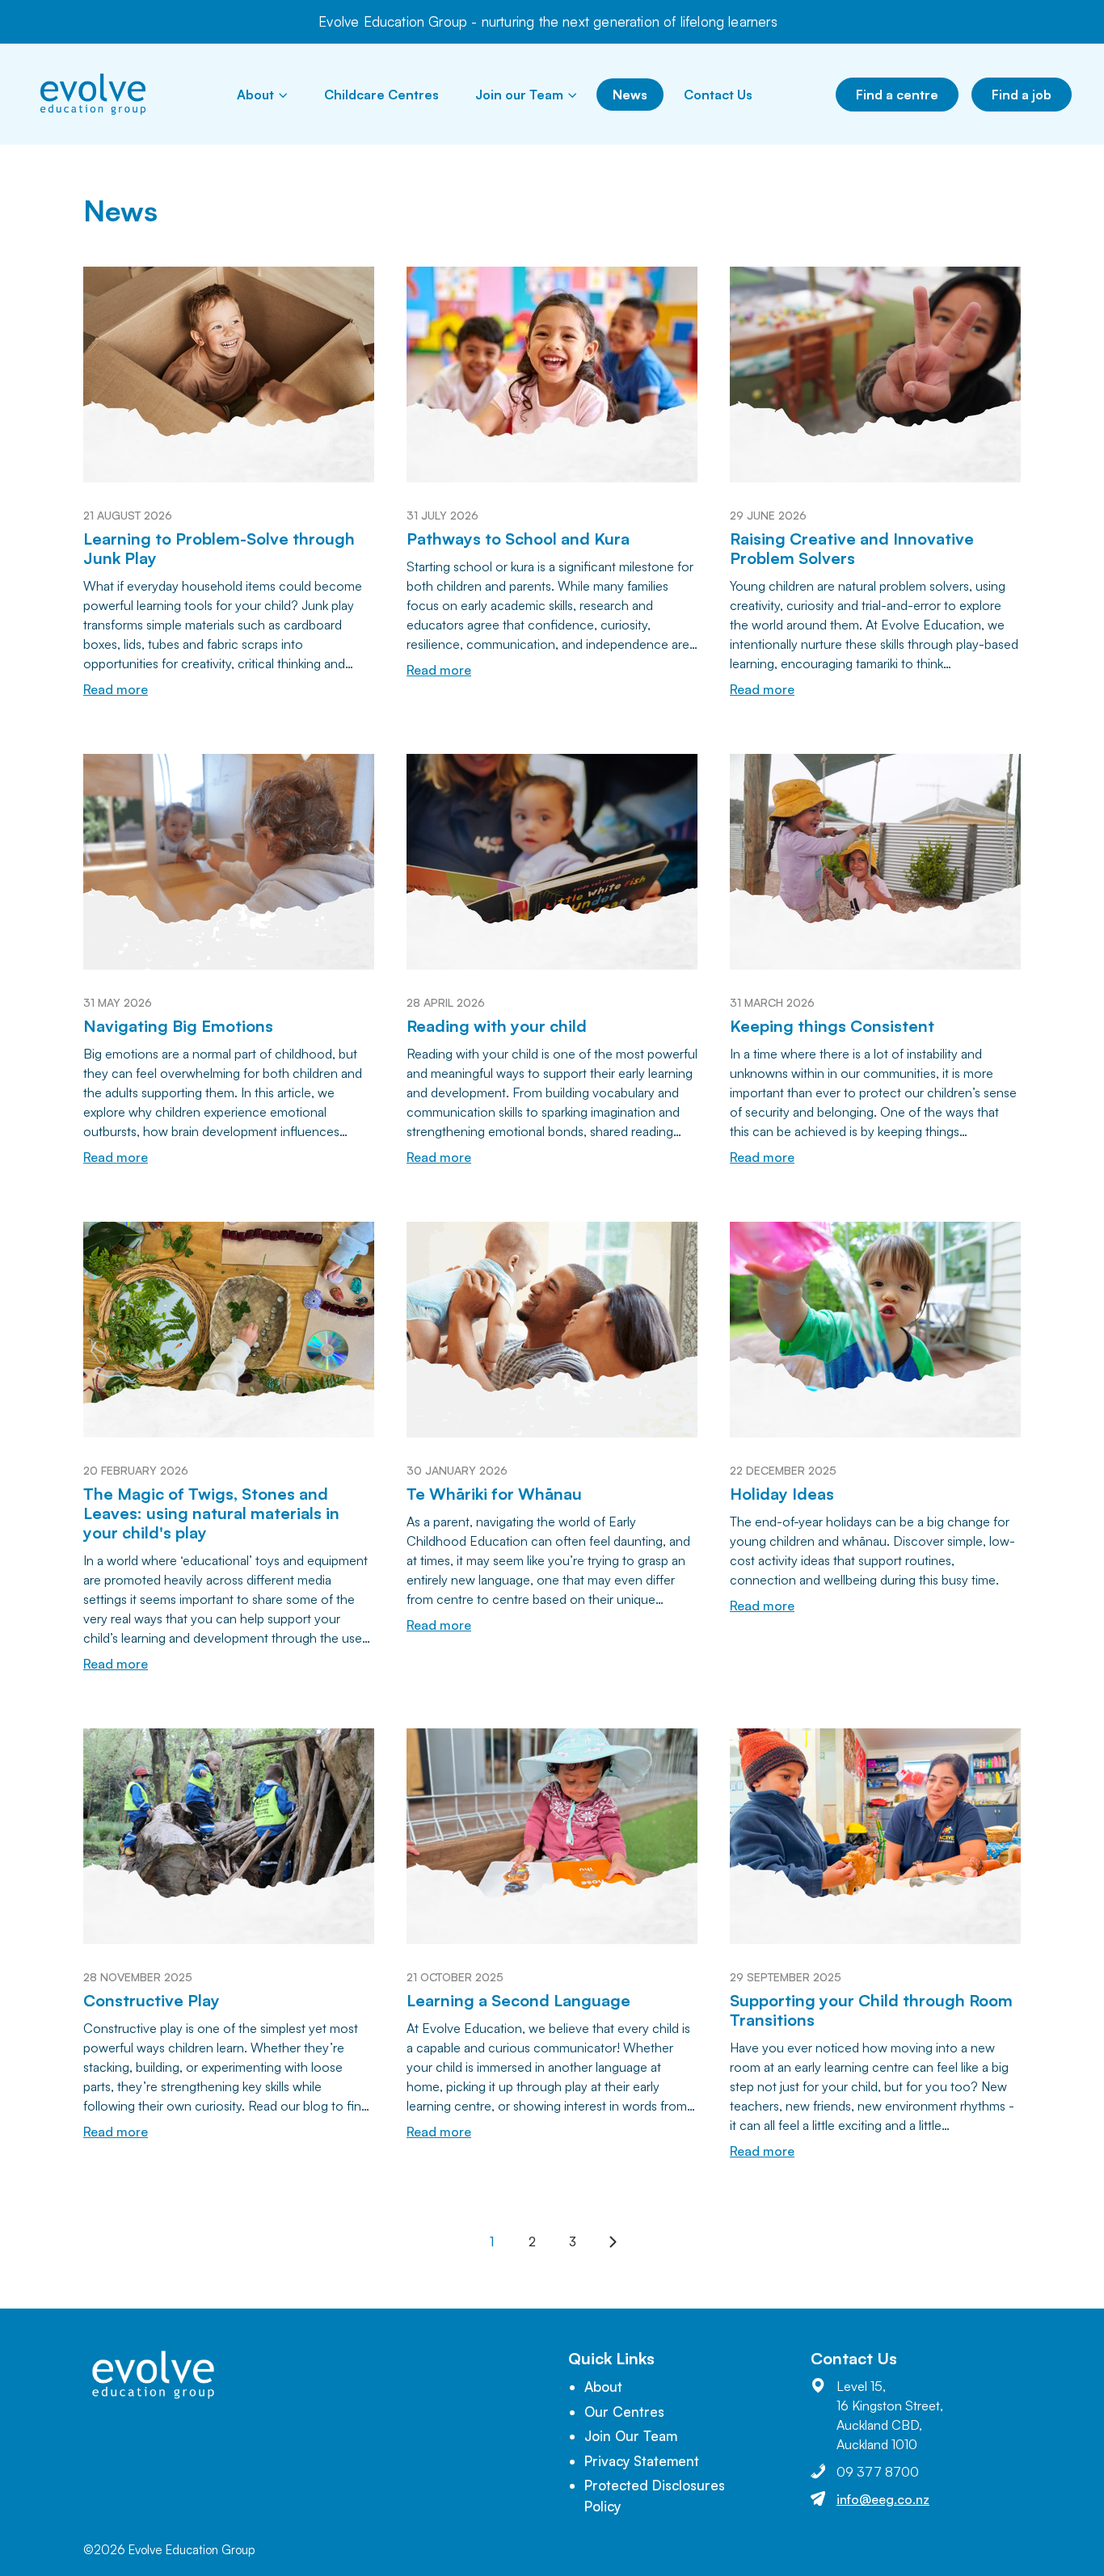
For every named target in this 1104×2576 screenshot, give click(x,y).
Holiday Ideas (782, 1494)
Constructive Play (152, 2000)
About (255, 95)
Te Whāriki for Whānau (494, 1494)
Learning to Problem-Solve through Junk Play (219, 548)
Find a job (1022, 95)
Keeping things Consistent (832, 1026)
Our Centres (624, 2412)
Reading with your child (497, 1026)
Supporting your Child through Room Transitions (871, 2010)
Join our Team (519, 95)
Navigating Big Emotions (178, 1026)
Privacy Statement (642, 2461)
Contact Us (718, 95)
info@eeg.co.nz (883, 2499)
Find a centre (897, 95)
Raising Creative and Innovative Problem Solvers (852, 548)
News (630, 95)
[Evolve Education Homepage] (93, 94)
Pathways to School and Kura (518, 539)
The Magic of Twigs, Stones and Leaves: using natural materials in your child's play (211, 1513)
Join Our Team (631, 2436)
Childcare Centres (381, 95)
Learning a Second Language (518, 2000)
